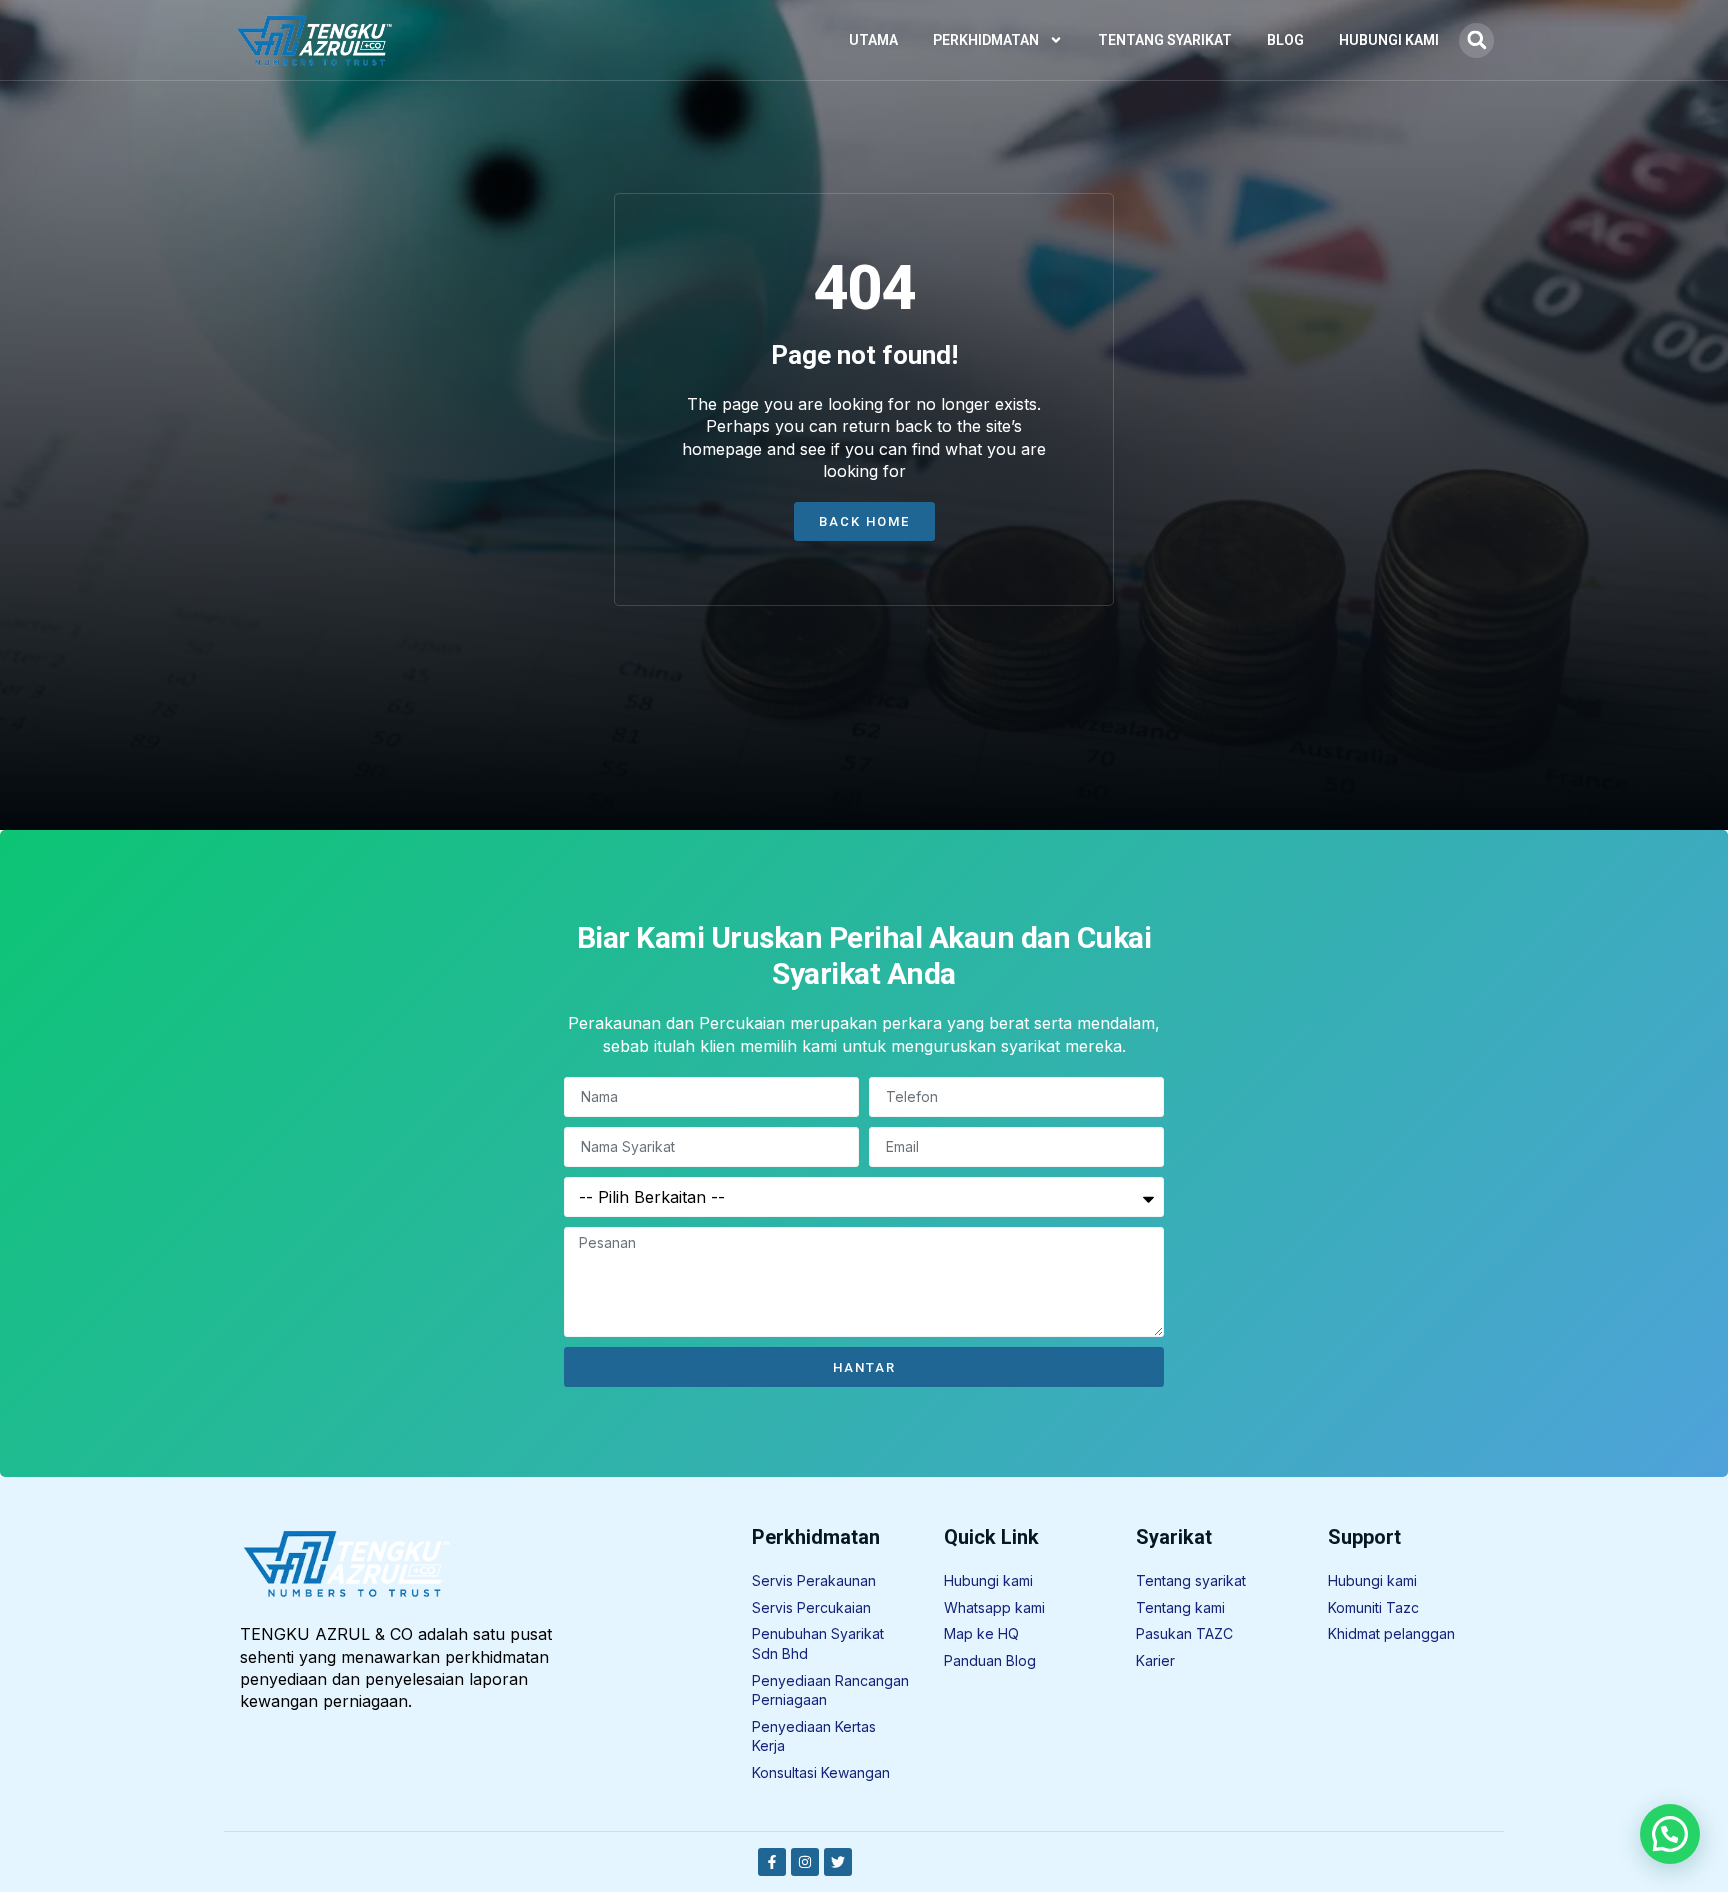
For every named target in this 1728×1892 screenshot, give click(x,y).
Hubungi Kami (1389, 40)
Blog (1285, 40)
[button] (1476, 40)
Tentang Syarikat (1165, 40)
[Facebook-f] (772, 1862)
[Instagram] (805, 1862)
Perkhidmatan (986, 40)
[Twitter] (838, 1862)
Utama (873, 40)
